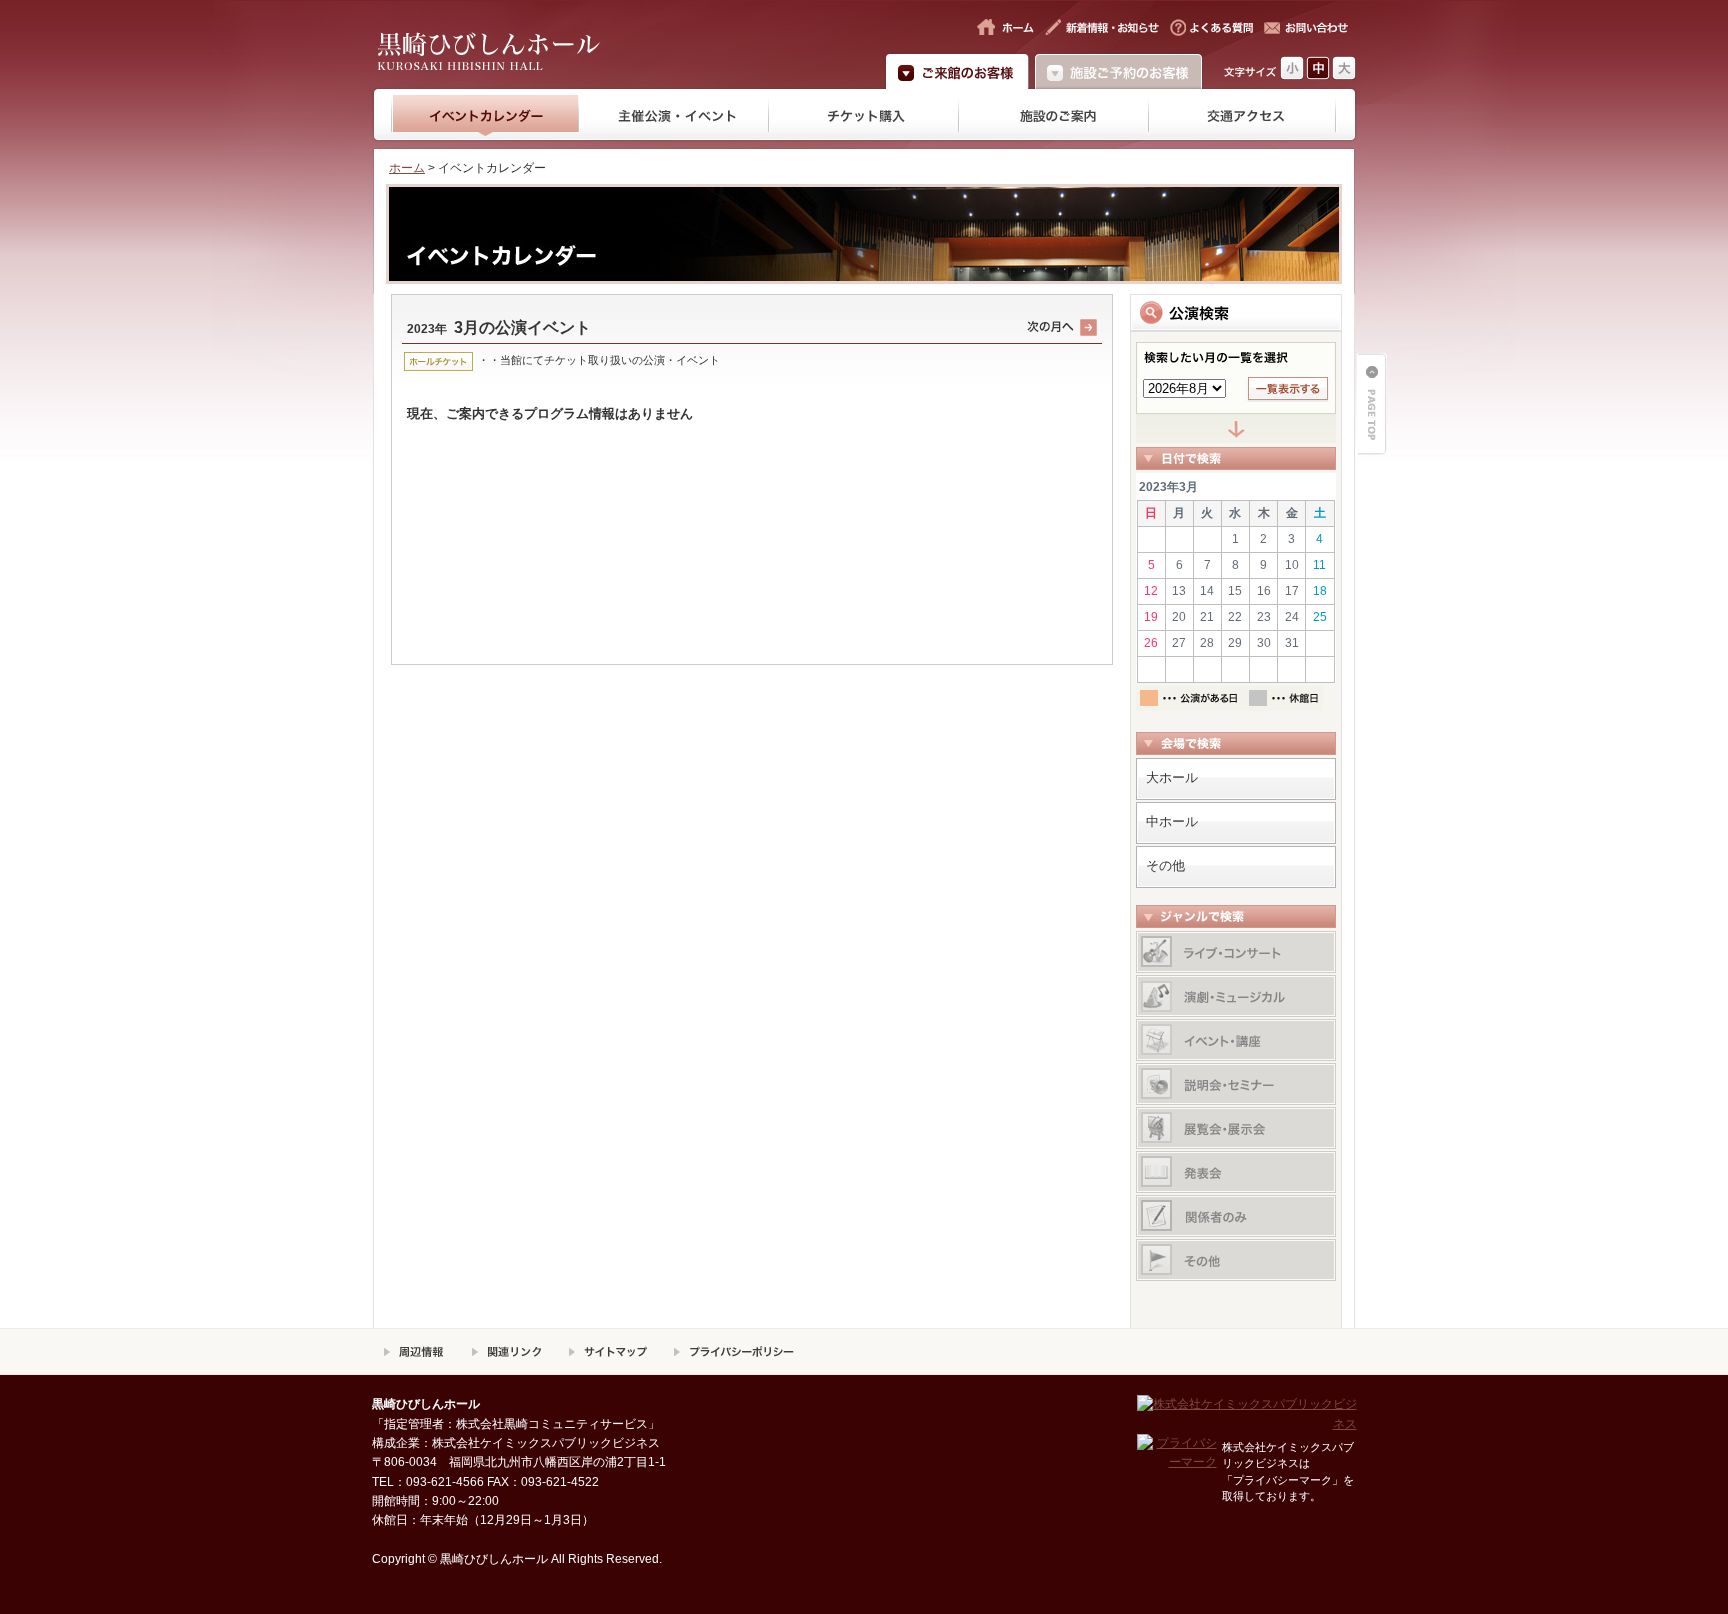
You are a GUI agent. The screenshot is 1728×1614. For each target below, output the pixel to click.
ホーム (407, 168)
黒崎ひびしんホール (552, 47)
